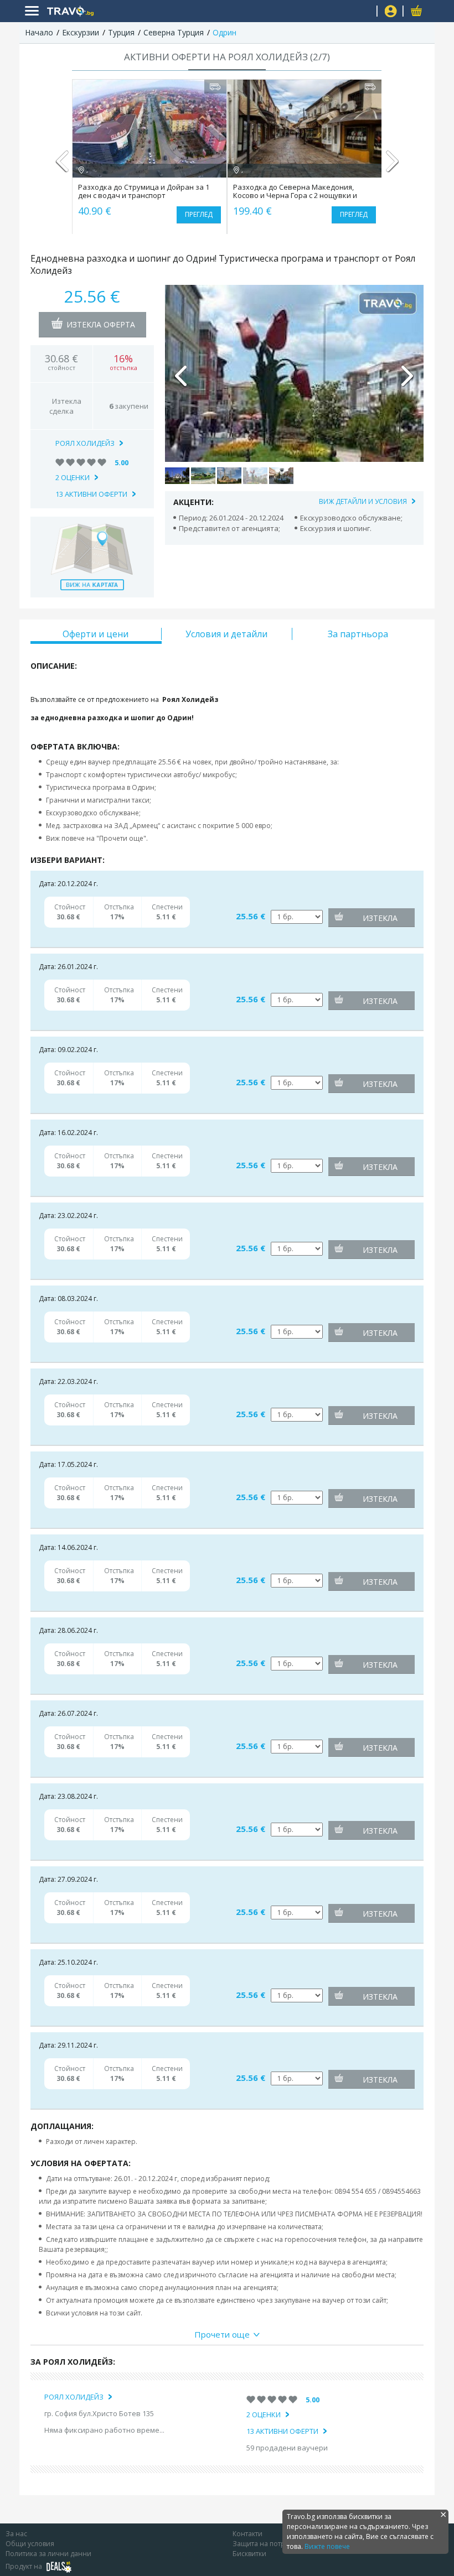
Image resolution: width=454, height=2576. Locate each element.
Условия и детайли (226, 634)
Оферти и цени (96, 634)
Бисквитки (249, 2554)
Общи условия (30, 2544)
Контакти (247, 2534)
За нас (16, 2534)
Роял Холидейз (85, 443)
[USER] (391, 12)
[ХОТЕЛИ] (124, 11)
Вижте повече (327, 2546)
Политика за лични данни (48, 2554)
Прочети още (222, 2334)
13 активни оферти (91, 494)
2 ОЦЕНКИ (73, 477)
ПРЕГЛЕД (199, 214)
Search (364, 11)
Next (392, 166)
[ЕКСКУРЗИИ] (141, 11)
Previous (62, 166)
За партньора (358, 634)
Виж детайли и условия (363, 501)
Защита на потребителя (272, 2544)
